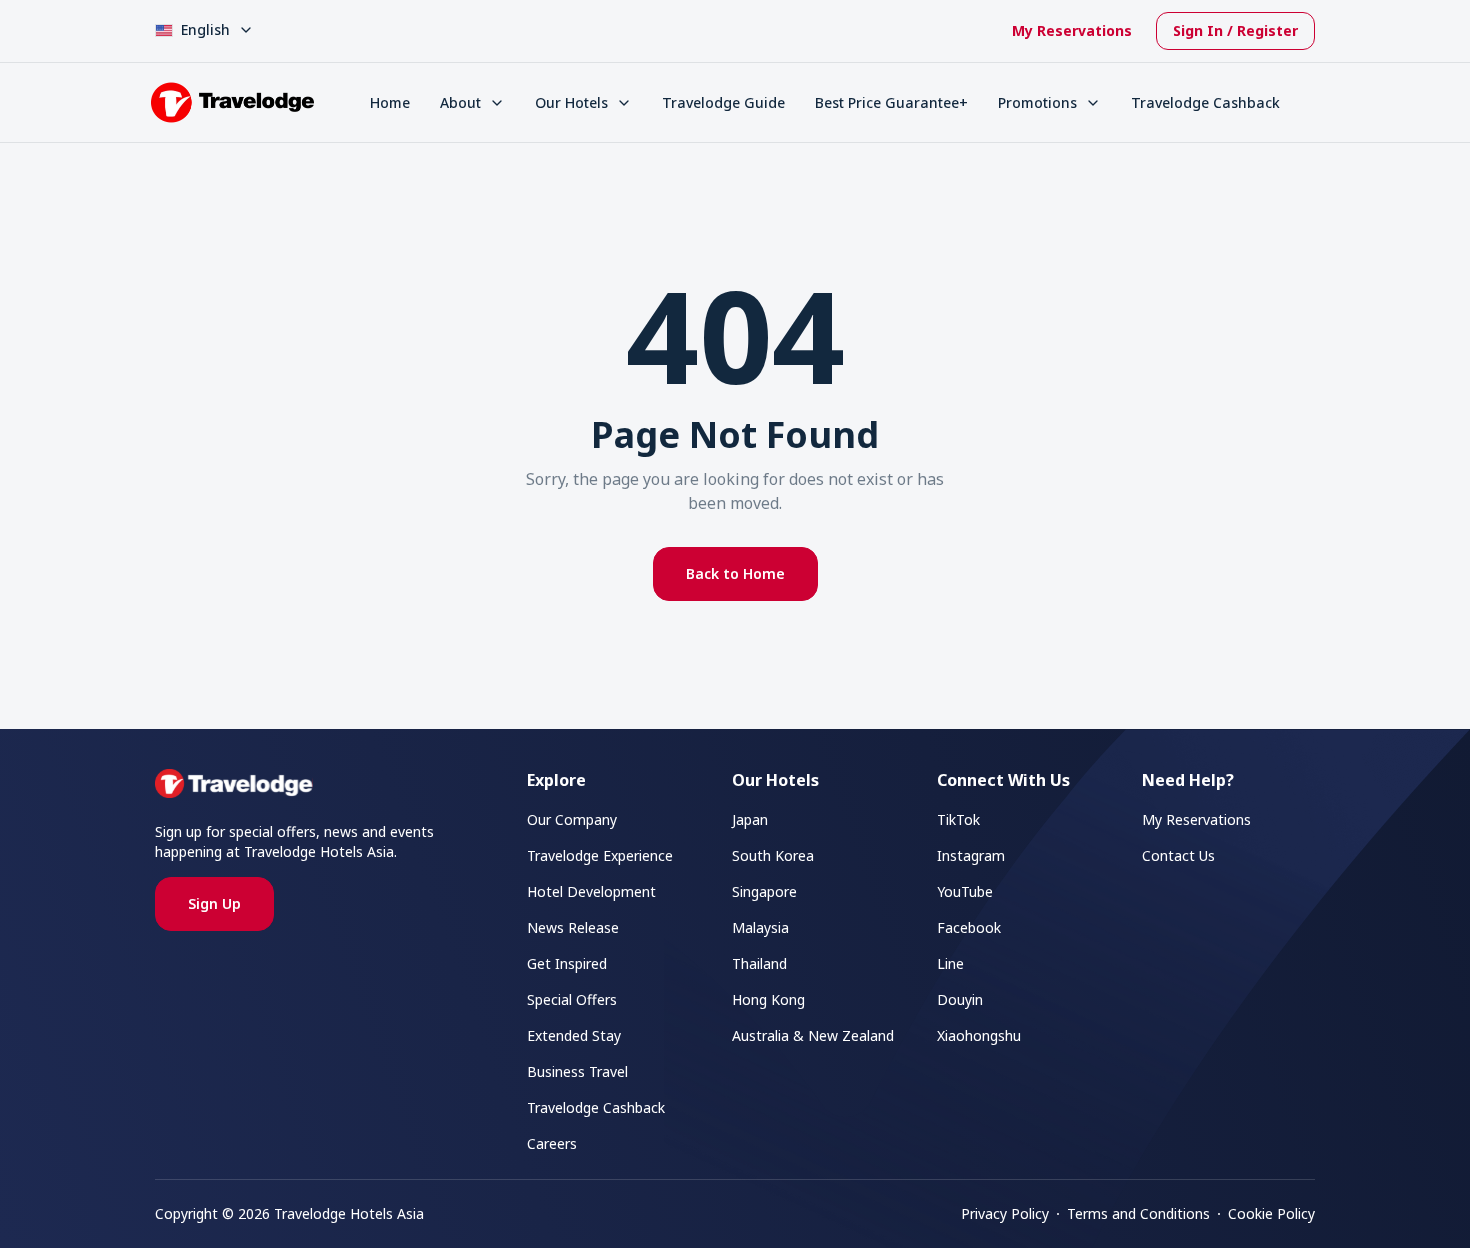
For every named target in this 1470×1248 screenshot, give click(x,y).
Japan (750, 819)
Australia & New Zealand (813, 1035)
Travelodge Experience (600, 855)
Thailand (759, 963)
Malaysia (760, 927)
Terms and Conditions (1138, 1213)
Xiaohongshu (979, 1035)
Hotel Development (591, 891)
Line (950, 963)
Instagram (971, 855)
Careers (552, 1143)
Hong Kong (768, 999)
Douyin (960, 999)
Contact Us (1178, 855)
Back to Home (735, 573)
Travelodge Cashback (1205, 102)
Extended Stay (574, 1035)
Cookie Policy (1271, 1213)
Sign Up (214, 903)
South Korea (773, 855)
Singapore (764, 891)
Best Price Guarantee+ (891, 102)
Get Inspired (567, 963)
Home (390, 102)
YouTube (965, 891)
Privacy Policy (1005, 1213)
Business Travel (577, 1071)
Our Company (572, 819)
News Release (573, 927)
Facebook (969, 927)
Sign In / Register (1235, 30)
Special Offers (572, 999)
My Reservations (1072, 30)
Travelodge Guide (723, 102)
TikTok (958, 819)
